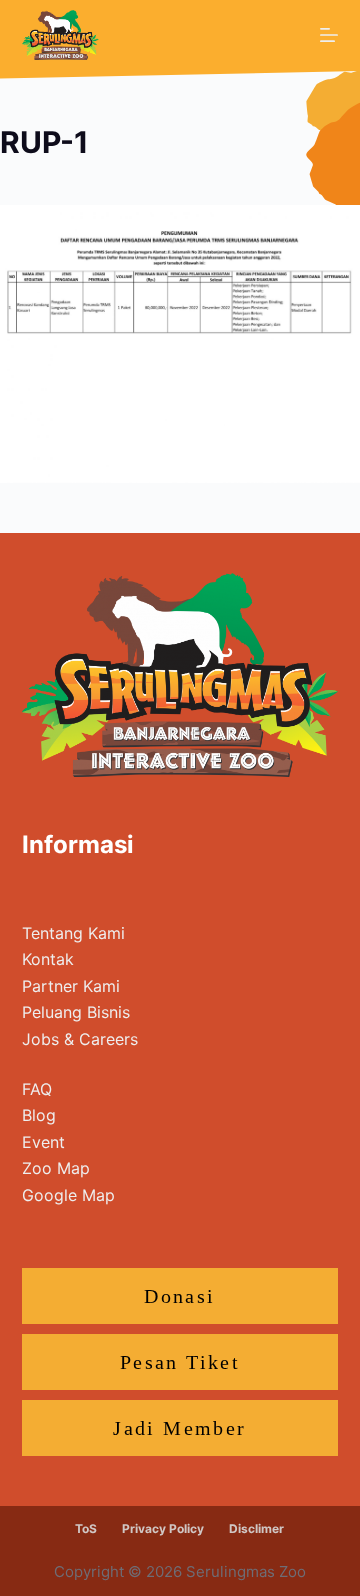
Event (43, 1142)
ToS (86, 1528)
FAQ (37, 1089)
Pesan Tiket (180, 1362)
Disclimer (256, 1528)
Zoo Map (56, 1168)
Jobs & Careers (80, 1039)
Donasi (179, 1296)
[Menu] (329, 35)
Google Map (68, 1195)
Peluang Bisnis (76, 1012)
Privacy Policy (163, 1528)
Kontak (48, 959)
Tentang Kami (73, 933)
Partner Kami (71, 986)
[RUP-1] (180, 342)
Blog (39, 1115)
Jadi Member (179, 1428)
